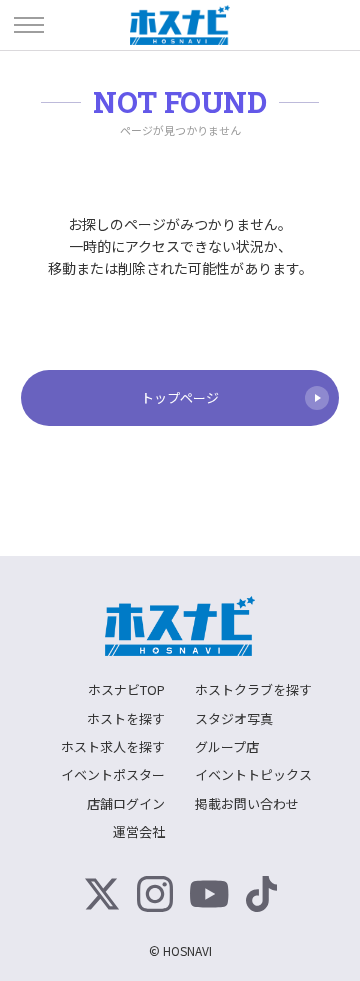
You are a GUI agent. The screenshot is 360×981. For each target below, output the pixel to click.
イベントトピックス (253, 774)
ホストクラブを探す (253, 689)
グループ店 (227, 746)
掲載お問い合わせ (247, 803)
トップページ (180, 397)
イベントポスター (113, 774)
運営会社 (139, 831)
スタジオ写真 (234, 718)
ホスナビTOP (126, 689)
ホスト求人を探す (113, 746)
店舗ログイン (126, 803)
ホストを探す (126, 718)
